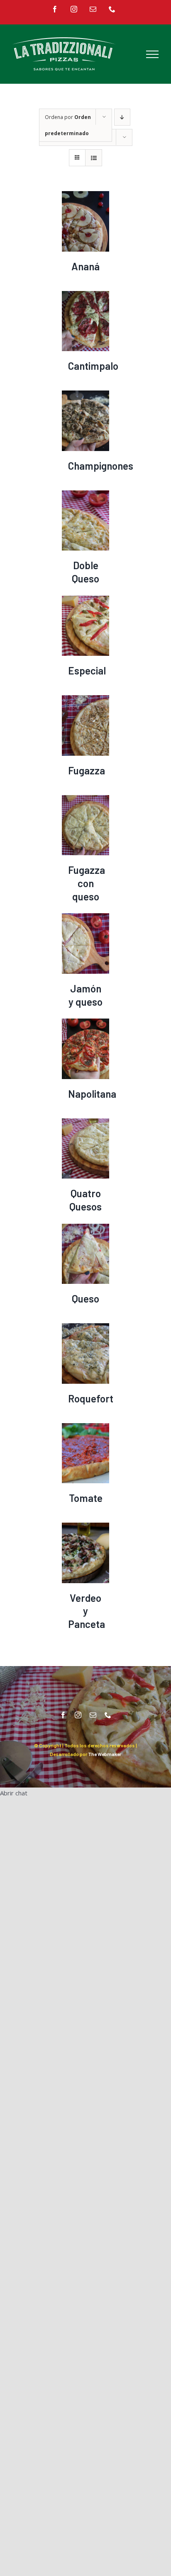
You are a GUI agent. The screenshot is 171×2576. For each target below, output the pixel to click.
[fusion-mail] (93, 1715)
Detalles (85, 223)
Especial (87, 671)
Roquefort (91, 1398)
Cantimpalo (93, 366)
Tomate (86, 1498)
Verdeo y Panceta (87, 1611)
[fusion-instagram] (78, 1715)
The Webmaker (105, 1754)
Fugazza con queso (87, 883)
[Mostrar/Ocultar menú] (152, 54)
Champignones (101, 466)
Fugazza (87, 770)
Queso (85, 1299)
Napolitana (92, 1094)
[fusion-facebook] (63, 1715)
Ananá (85, 266)
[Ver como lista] (94, 158)
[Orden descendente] (122, 117)
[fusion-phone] (108, 1715)
